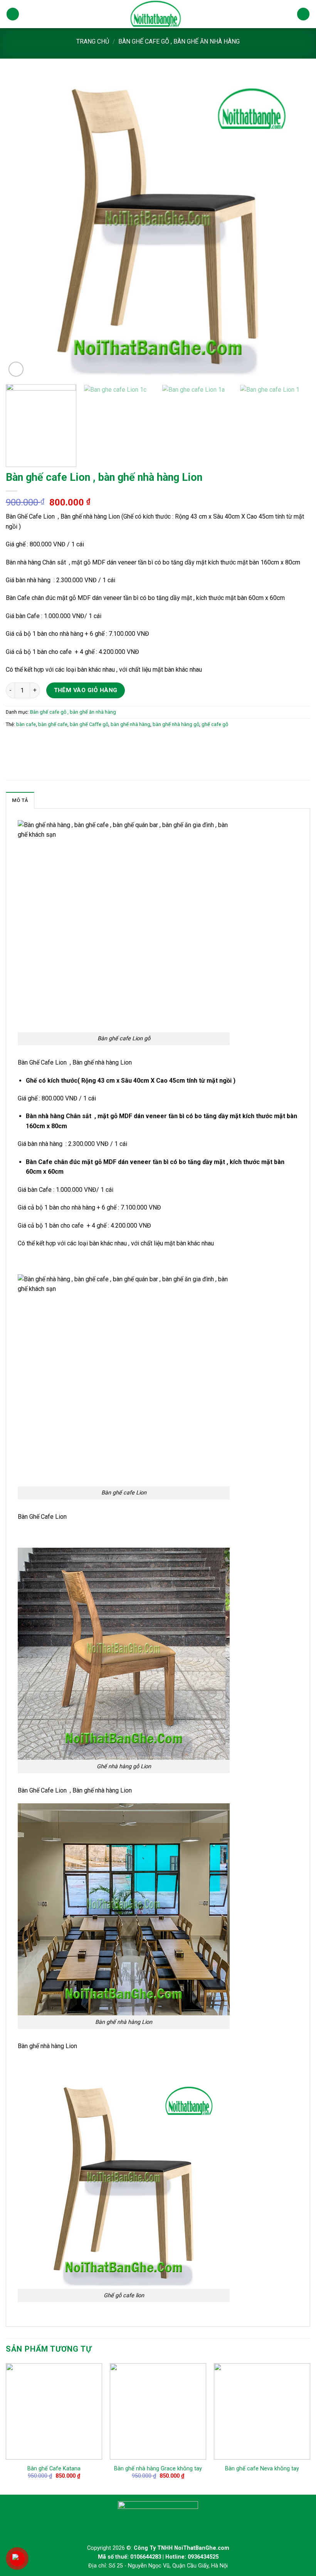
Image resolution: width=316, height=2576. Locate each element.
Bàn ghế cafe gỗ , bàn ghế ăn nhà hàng (179, 41)
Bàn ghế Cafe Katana (54, 2469)
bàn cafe (26, 724)
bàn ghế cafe (53, 724)
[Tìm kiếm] (303, 14)
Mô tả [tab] (20, 800)
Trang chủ (93, 41)
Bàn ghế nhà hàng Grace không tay (158, 2469)
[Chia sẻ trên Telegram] (68, 742)
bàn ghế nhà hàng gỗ (176, 724)
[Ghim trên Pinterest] (55, 742)
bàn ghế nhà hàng (130, 724)
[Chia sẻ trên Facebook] (13, 742)
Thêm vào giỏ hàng (86, 690)
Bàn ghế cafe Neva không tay (262, 2469)
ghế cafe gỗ (215, 724)
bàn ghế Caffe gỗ (89, 724)
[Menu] (13, 14)
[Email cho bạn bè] (41, 742)
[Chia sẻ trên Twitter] (27, 742)
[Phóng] (16, 369)
